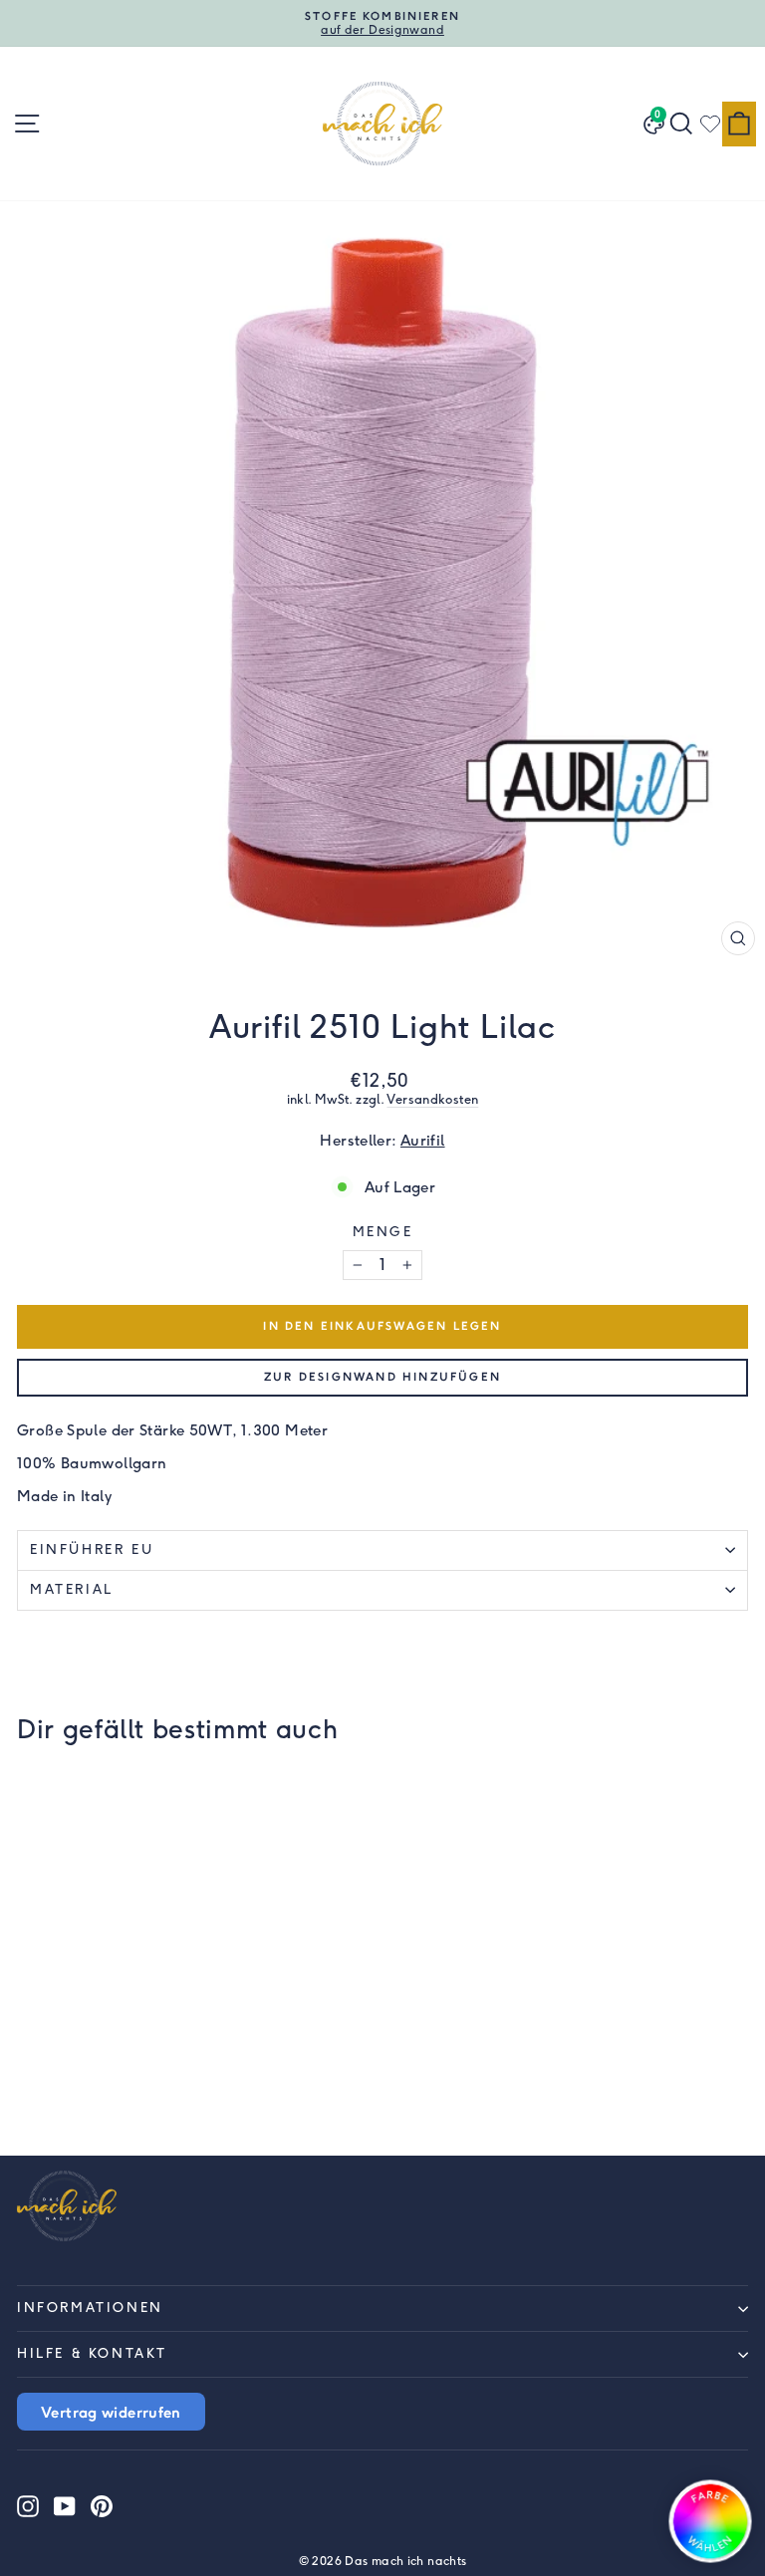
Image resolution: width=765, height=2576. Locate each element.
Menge (383, 1232)
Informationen (90, 2308)
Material (72, 1589)
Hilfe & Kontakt (92, 2353)
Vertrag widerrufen (111, 2412)
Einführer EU (92, 1549)
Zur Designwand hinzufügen (382, 1377)
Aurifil (423, 1141)
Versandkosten (432, 1099)
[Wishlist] (710, 124)
